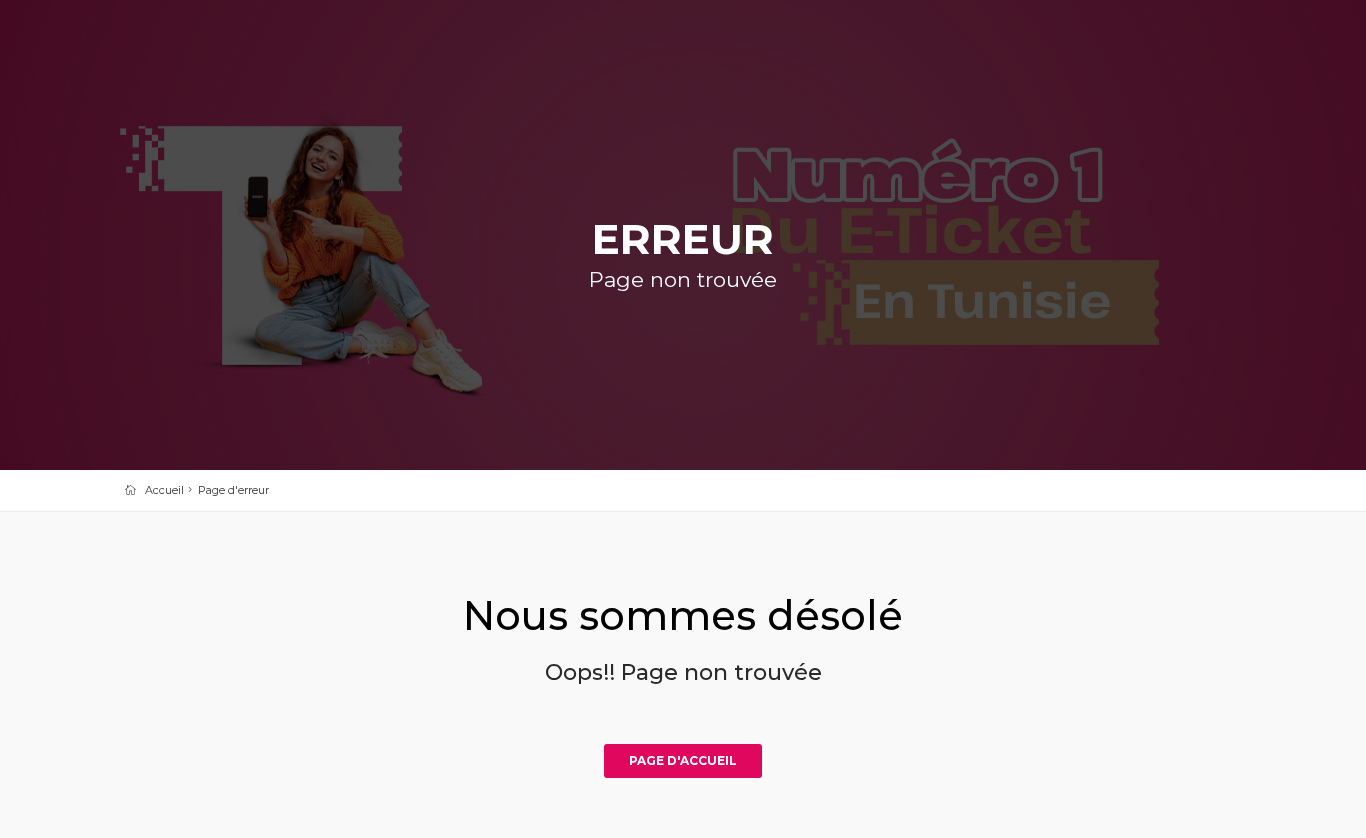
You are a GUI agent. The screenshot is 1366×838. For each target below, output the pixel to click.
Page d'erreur (233, 490)
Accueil (164, 490)
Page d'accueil (683, 760)
